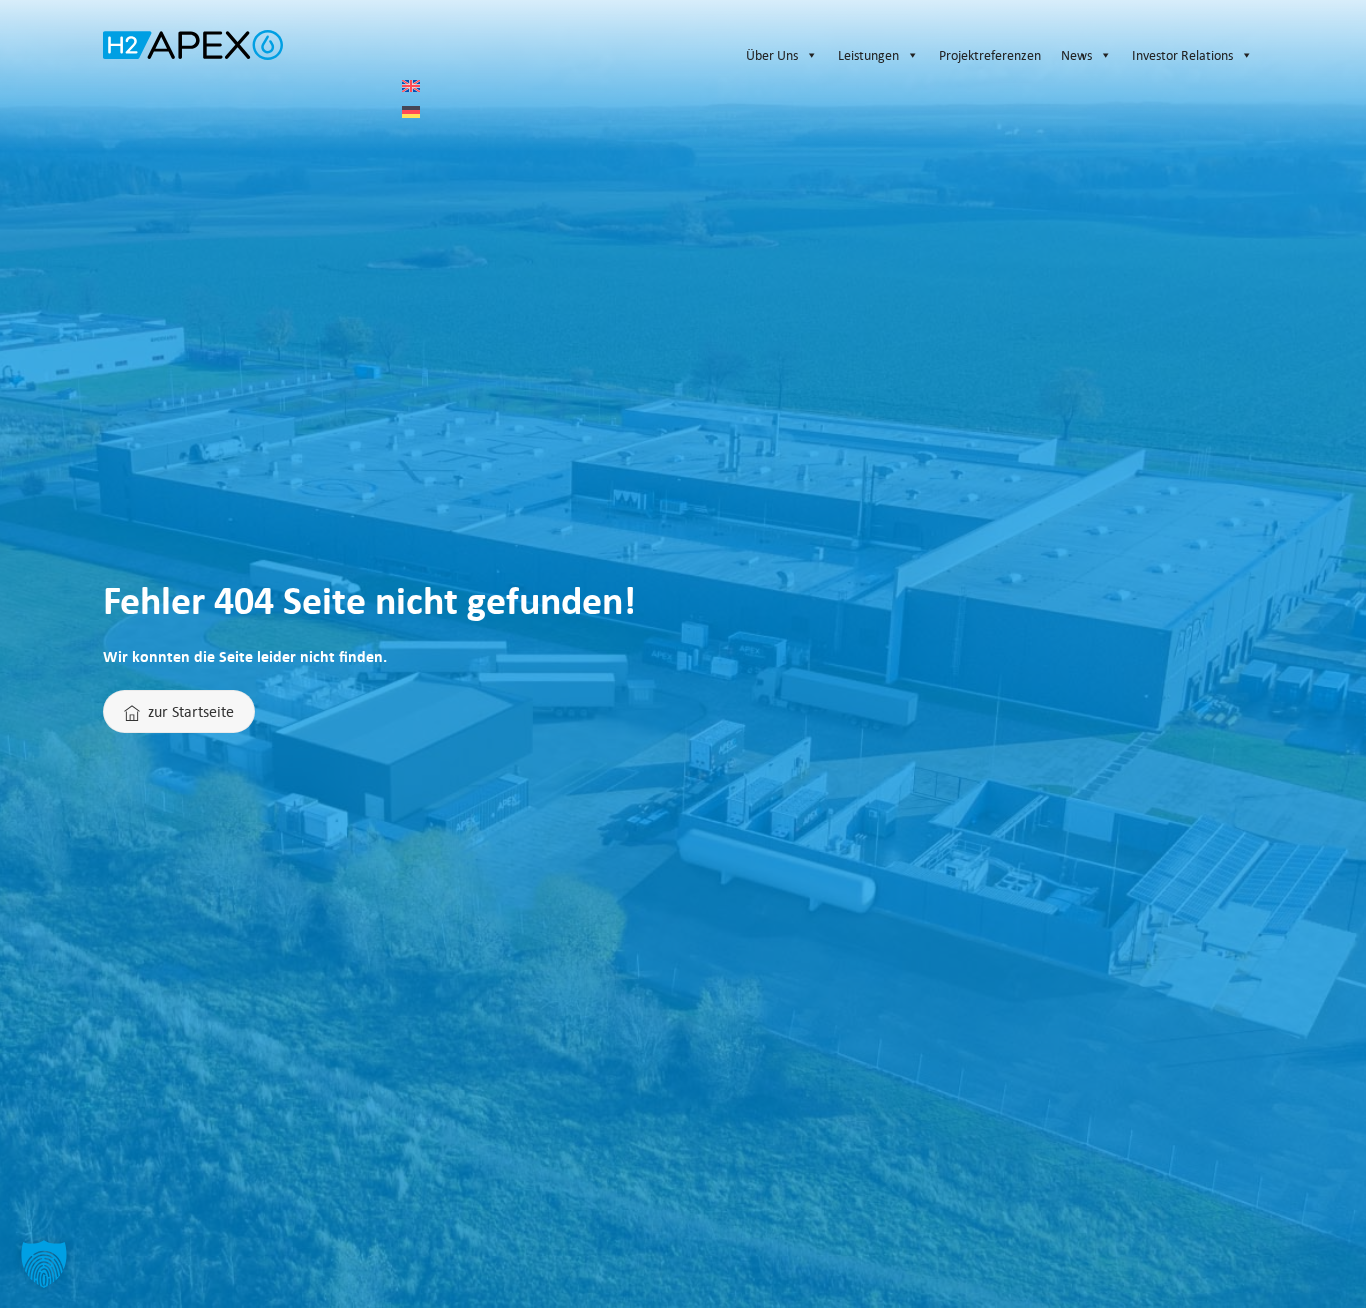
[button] (44, 1264)
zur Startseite (191, 711)
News (1076, 55)
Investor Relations (1182, 55)
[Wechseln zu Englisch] (832, 86)
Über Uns (772, 55)
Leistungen (868, 55)
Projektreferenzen (990, 55)
